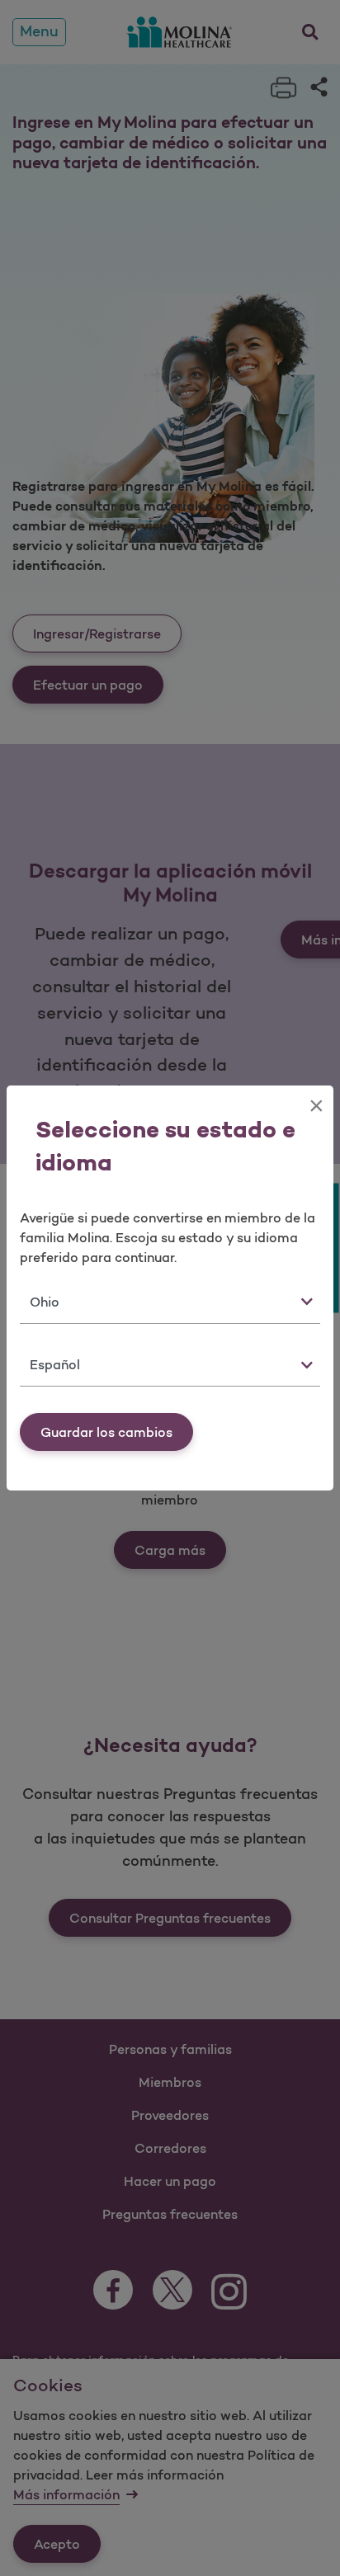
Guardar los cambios (106, 1432)
